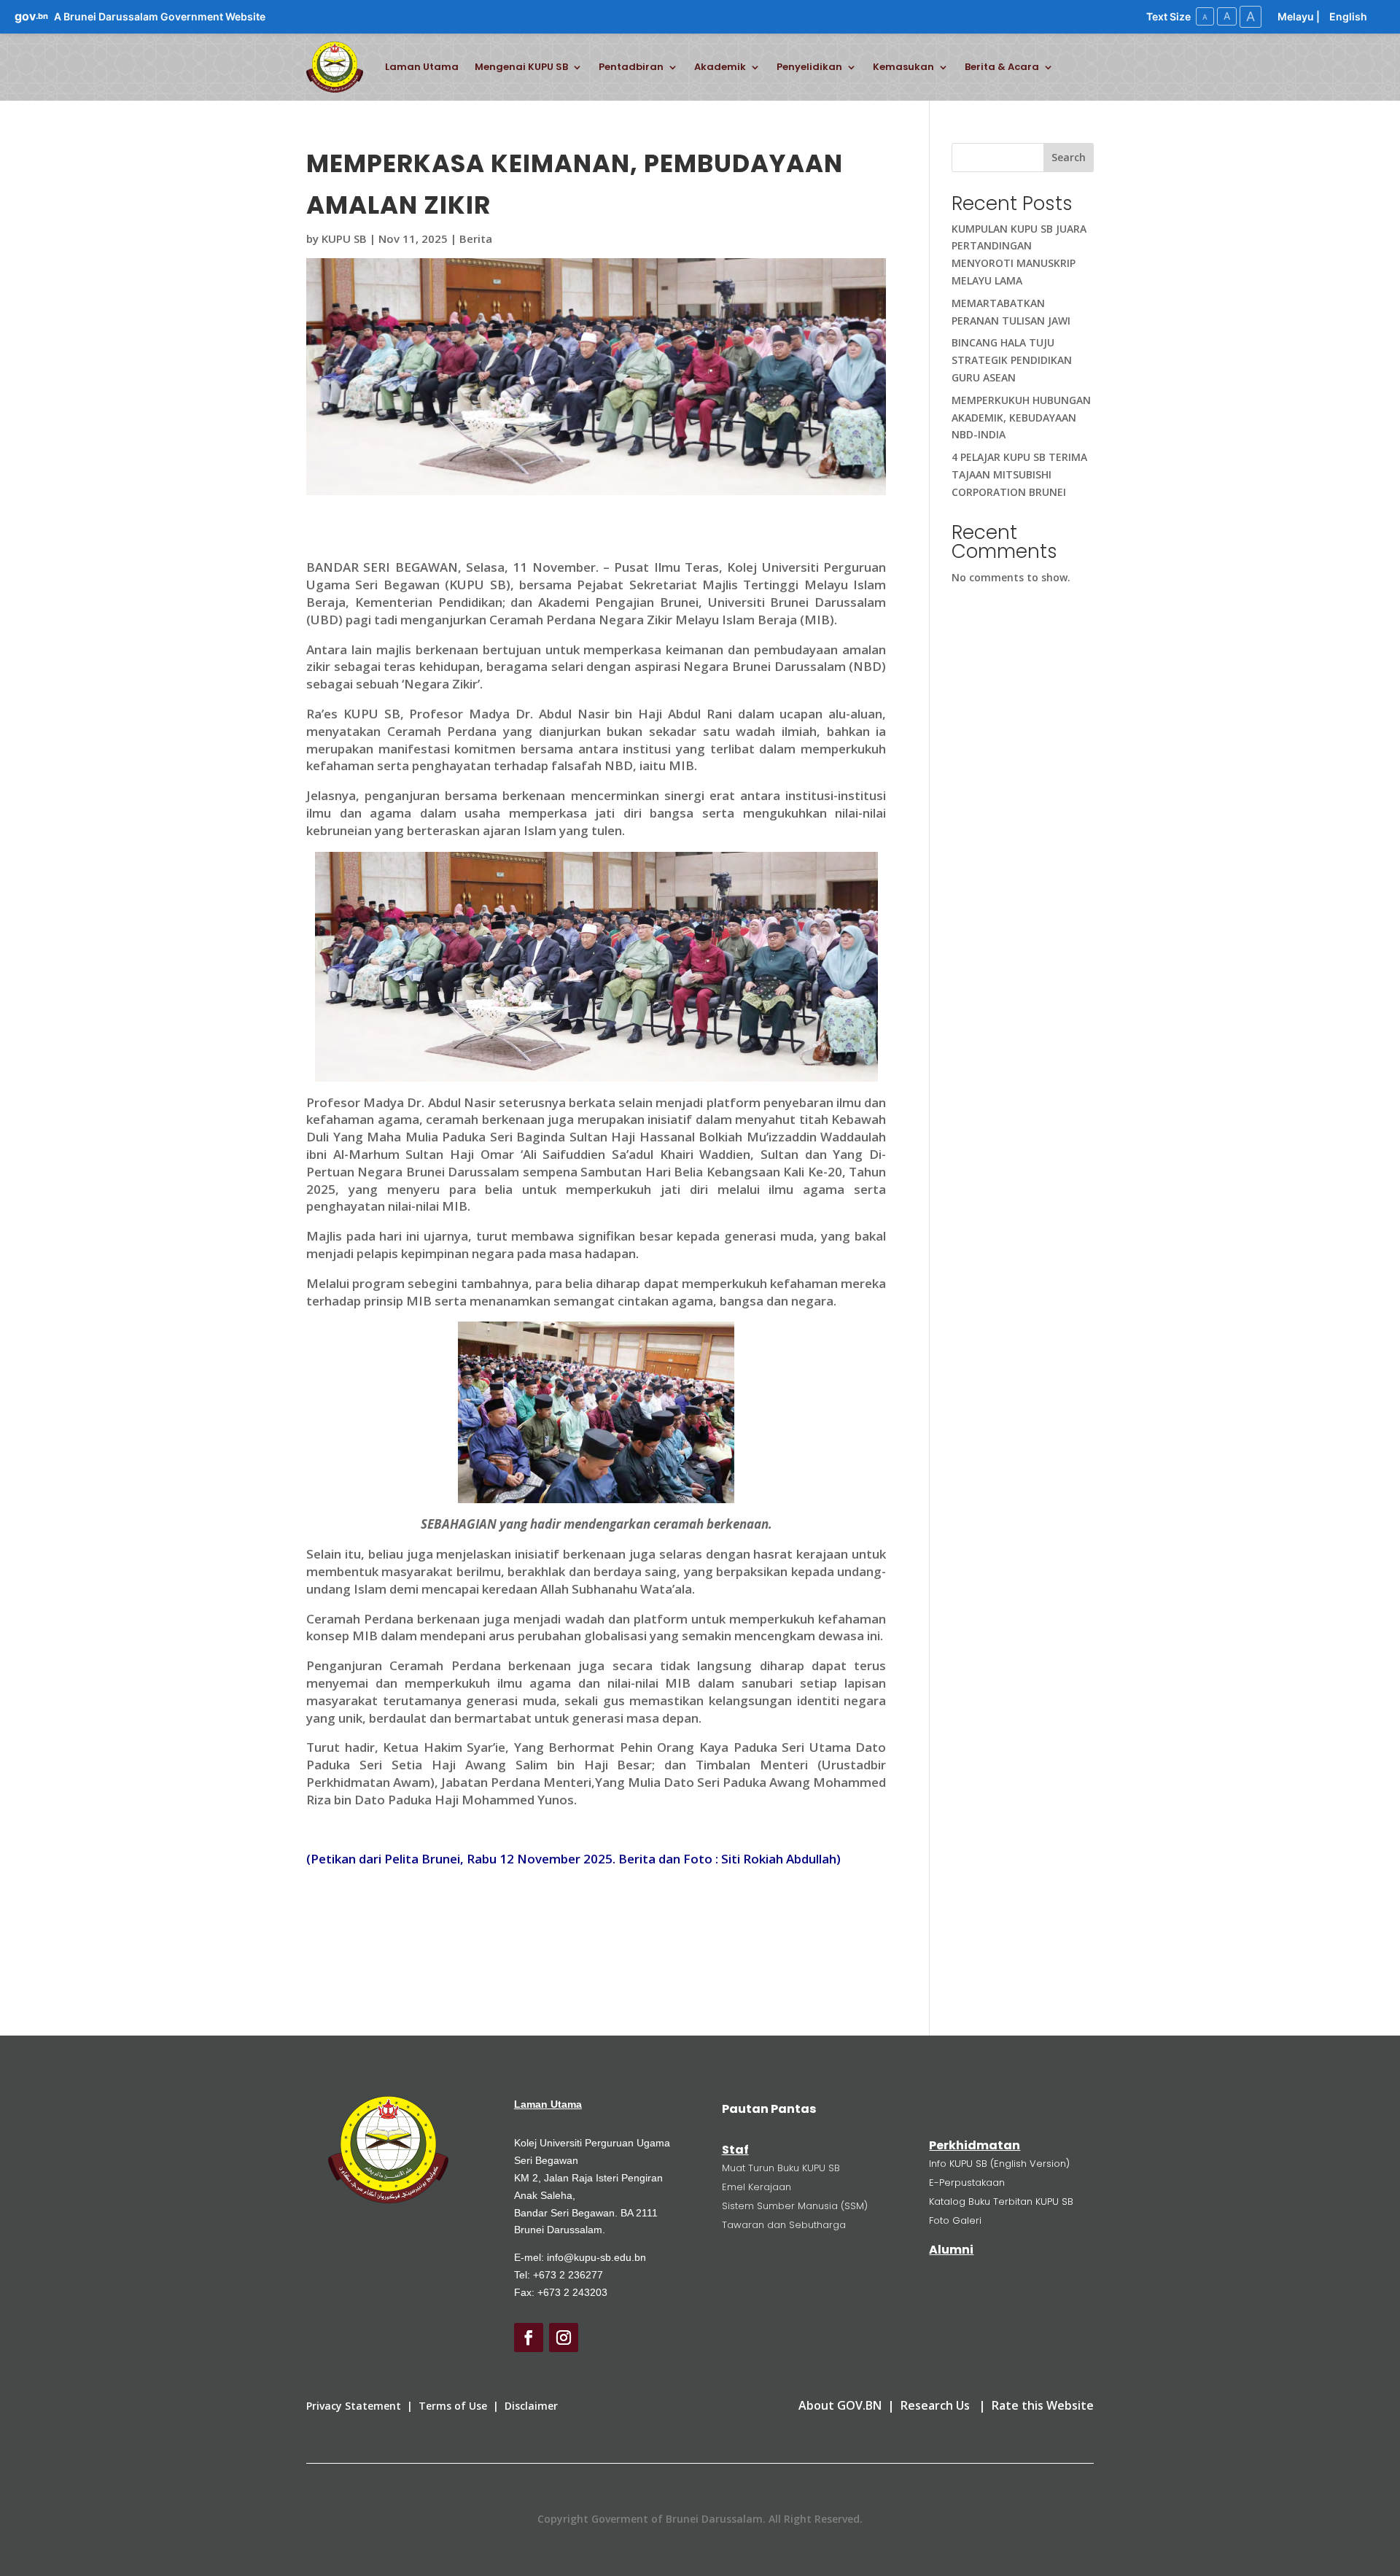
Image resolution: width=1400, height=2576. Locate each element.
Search (1069, 157)
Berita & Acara (1002, 67)
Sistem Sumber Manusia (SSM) (795, 2206)
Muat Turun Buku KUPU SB (781, 2168)
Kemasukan (903, 67)
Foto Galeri (955, 2220)
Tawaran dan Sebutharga (784, 2225)
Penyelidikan (809, 67)
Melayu (1296, 16)
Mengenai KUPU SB (521, 67)
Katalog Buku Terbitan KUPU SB (1001, 2201)
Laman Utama (422, 67)
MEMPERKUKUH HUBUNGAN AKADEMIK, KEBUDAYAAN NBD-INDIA (1021, 418)
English (1348, 16)
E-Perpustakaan (967, 2183)
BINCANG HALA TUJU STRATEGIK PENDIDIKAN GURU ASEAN (1012, 360)
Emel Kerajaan (757, 2187)
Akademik (720, 67)
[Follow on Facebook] (529, 2338)
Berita (476, 238)
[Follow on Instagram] (564, 2338)
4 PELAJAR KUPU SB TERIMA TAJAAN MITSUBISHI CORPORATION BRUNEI (1019, 474)
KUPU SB (344, 238)
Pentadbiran (631, 67)
